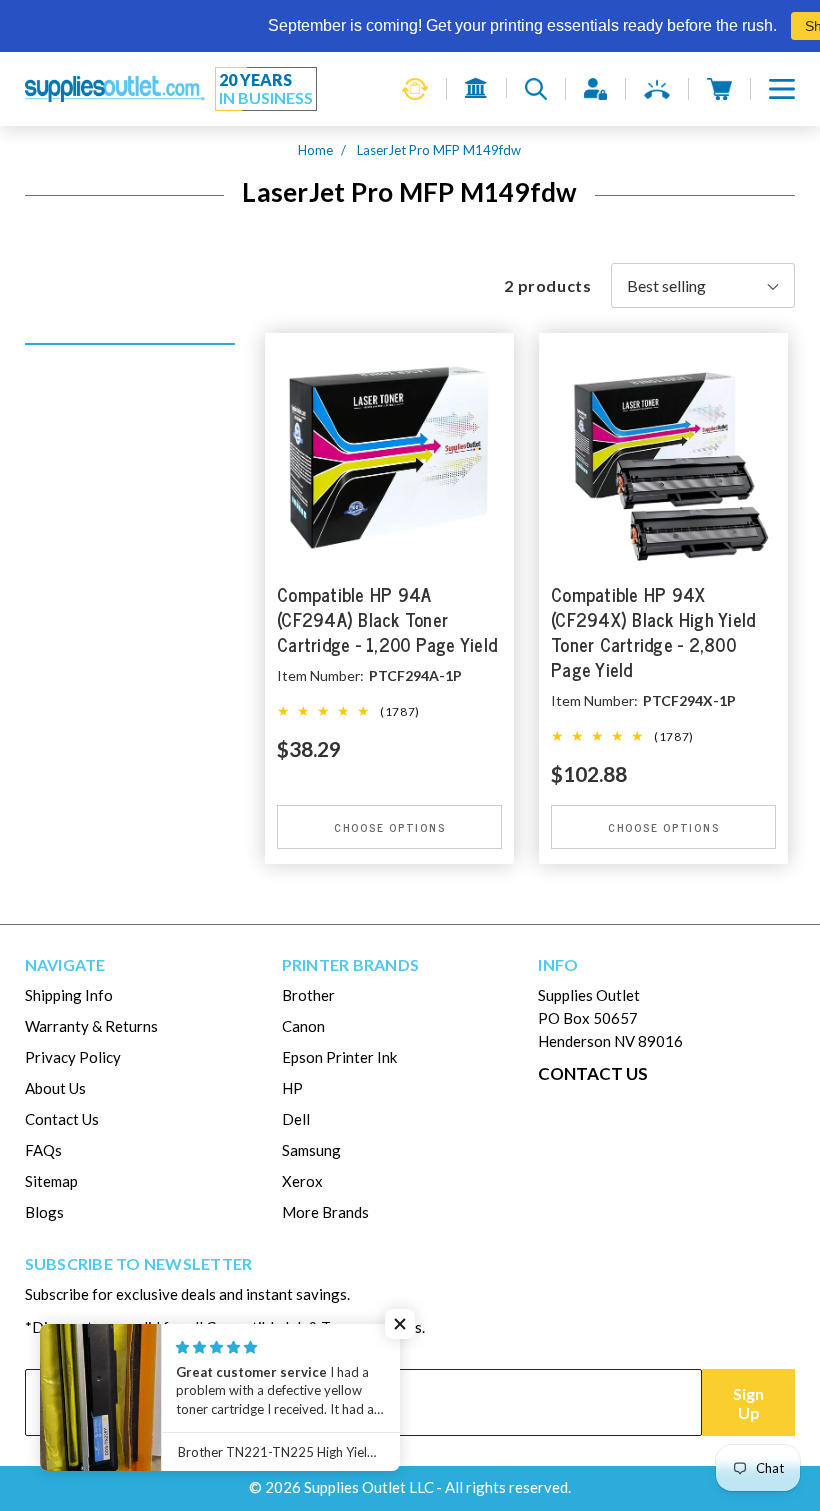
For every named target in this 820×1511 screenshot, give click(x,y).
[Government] (476, 88)
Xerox (302, 1181)
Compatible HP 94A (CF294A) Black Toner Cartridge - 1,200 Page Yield (387, 620)
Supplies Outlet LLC (369, 1487)
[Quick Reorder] (415, 89)
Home (315, 150)
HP (292, 1088)
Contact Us (62, 1119)
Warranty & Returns (91, 1026)
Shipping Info (69, 995)
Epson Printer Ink (339, 1057)
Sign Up (748, 1403)
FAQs (43, 1150)
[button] (782, 89)
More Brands (325, 1212)
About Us (55, 1088)
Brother (308, 995)
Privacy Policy (73, 1057)
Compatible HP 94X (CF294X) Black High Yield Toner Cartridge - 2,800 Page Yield (653, 633)
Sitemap (51, 1181)
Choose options (390, 827)
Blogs (44, 1212)
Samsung (311, 1150)
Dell (296, 1119)
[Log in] (595, 89)
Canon (303, 1026)
